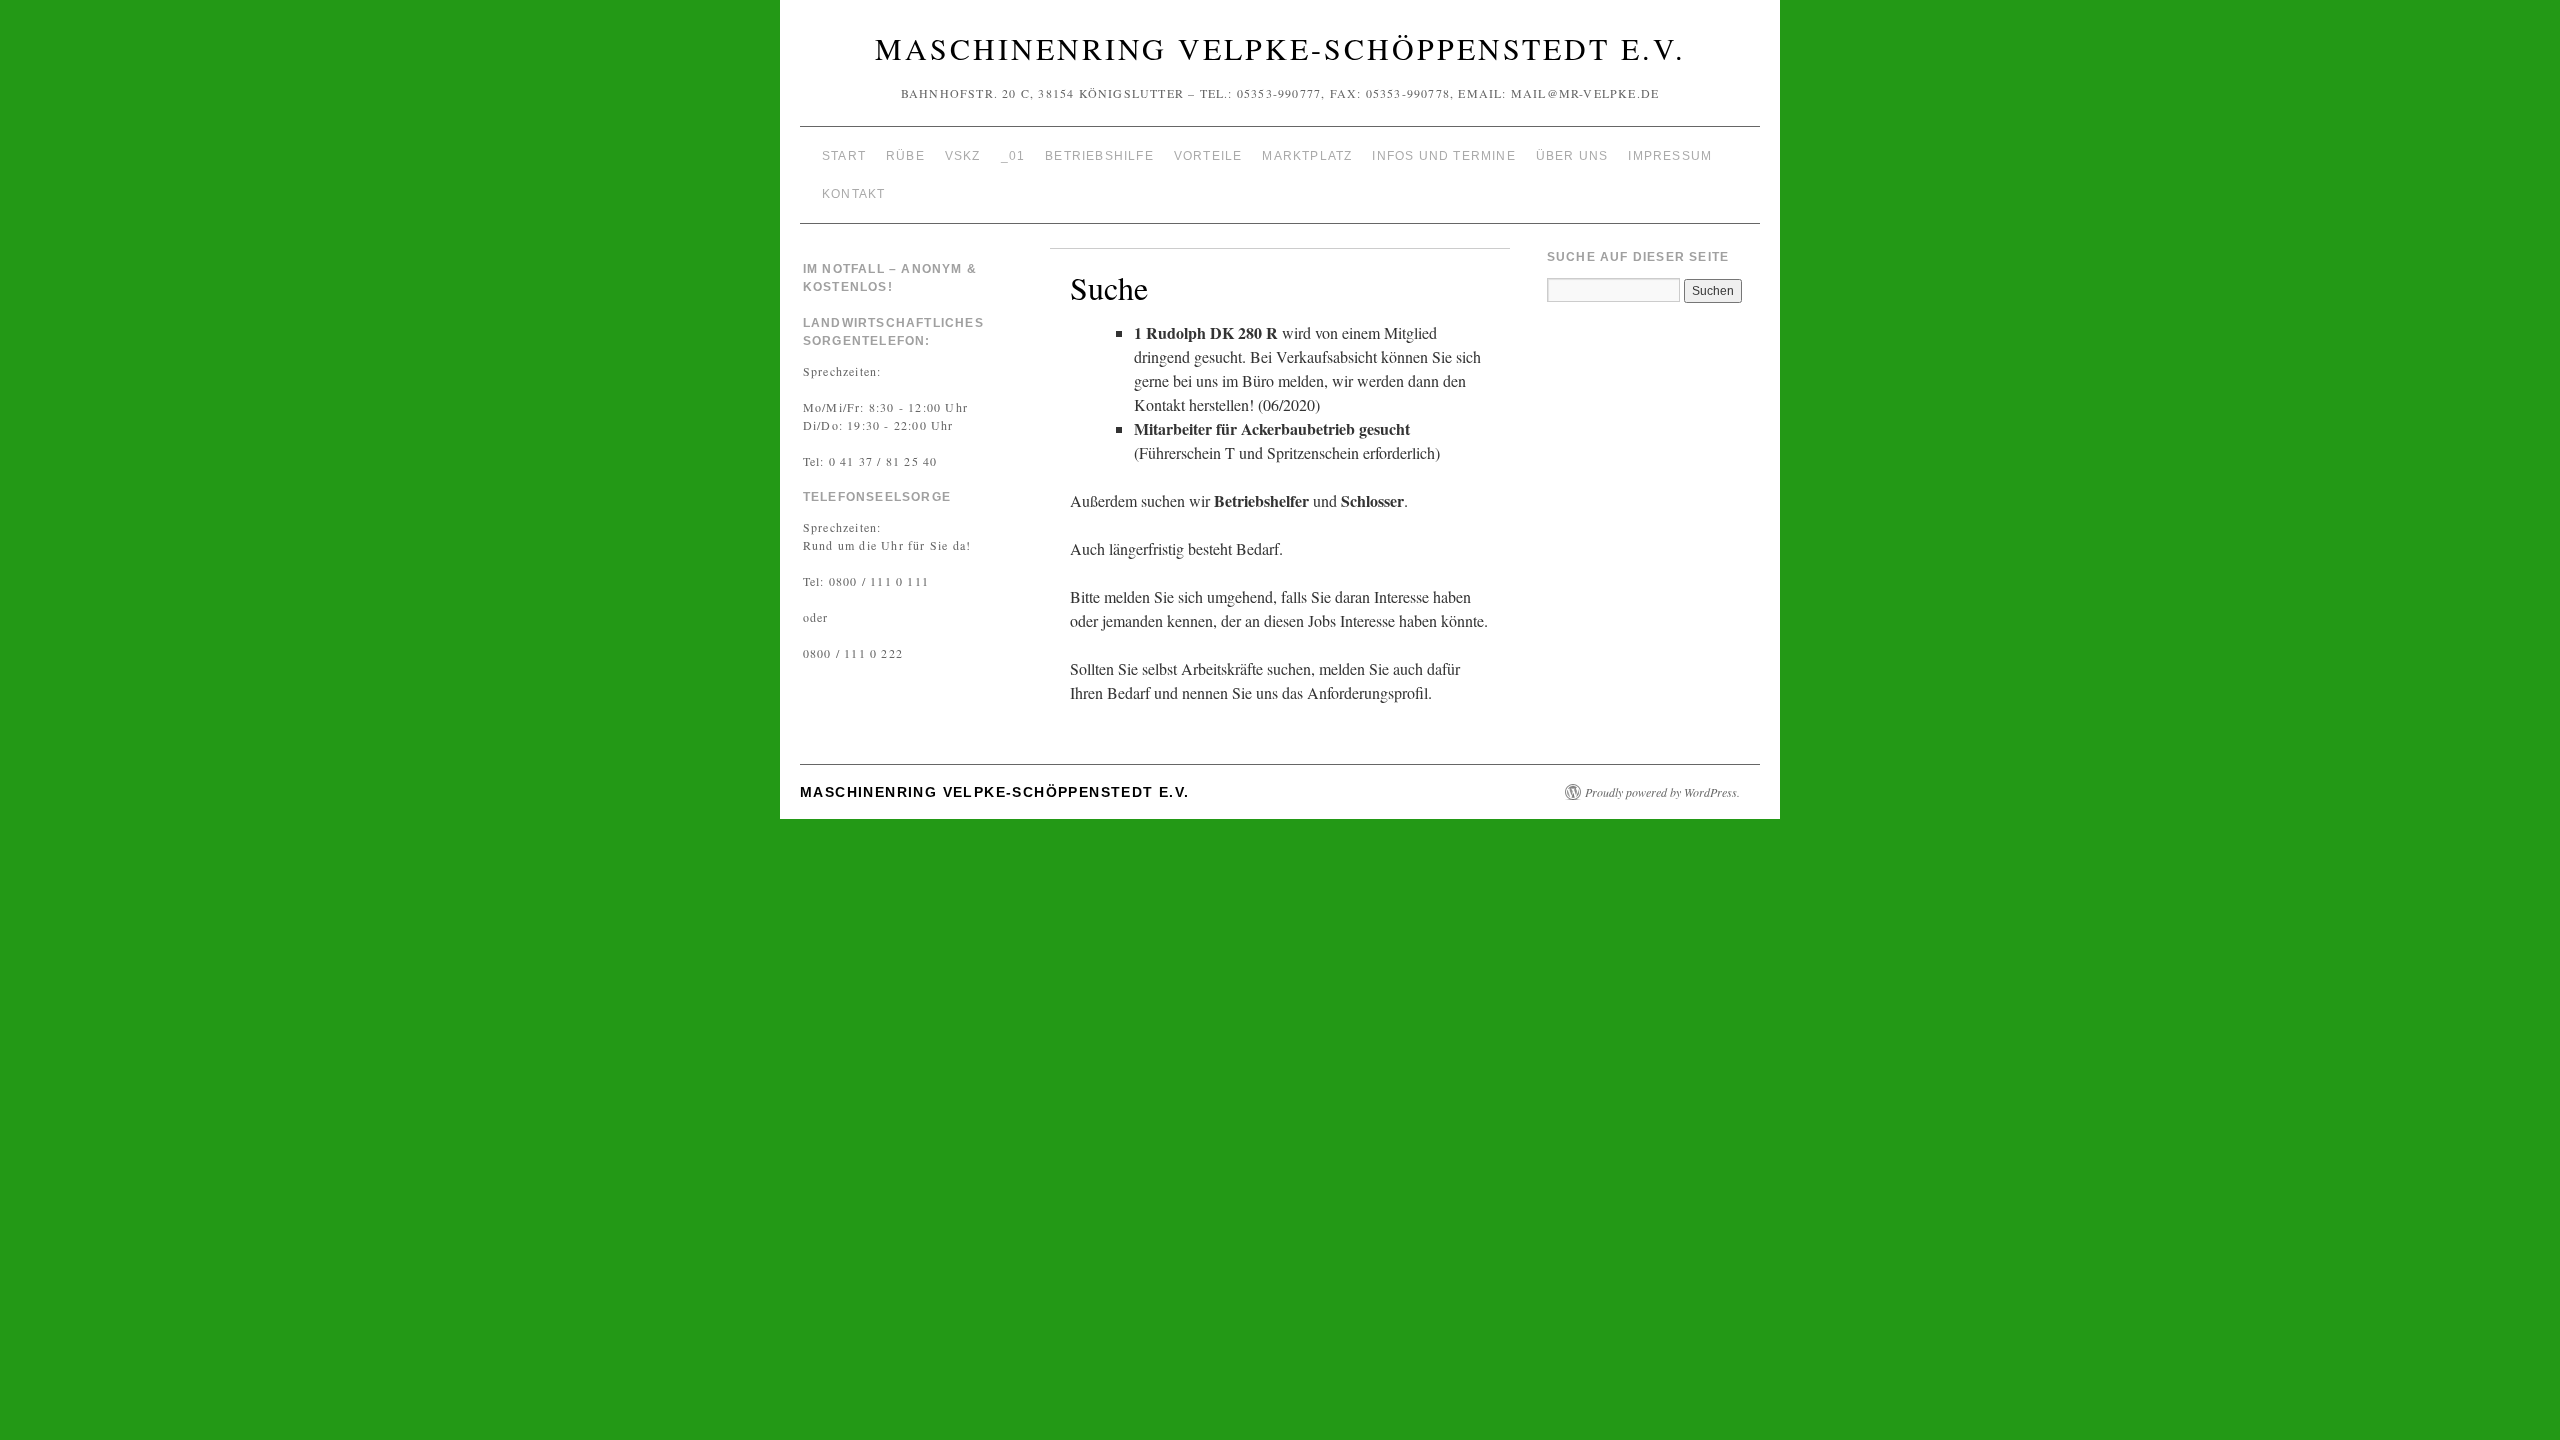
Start (844, 156)
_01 (1013, 156)
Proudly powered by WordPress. (1662, 792)
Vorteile (1208, 156)
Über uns (1572, 156)
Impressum (1670, 156)
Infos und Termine (1443, 156)
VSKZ (963, 156)
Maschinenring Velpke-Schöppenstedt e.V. (1280, 48)
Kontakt (853, 194)
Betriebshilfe (1099, 156)
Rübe (905, 156)
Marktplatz (1307, 156)
